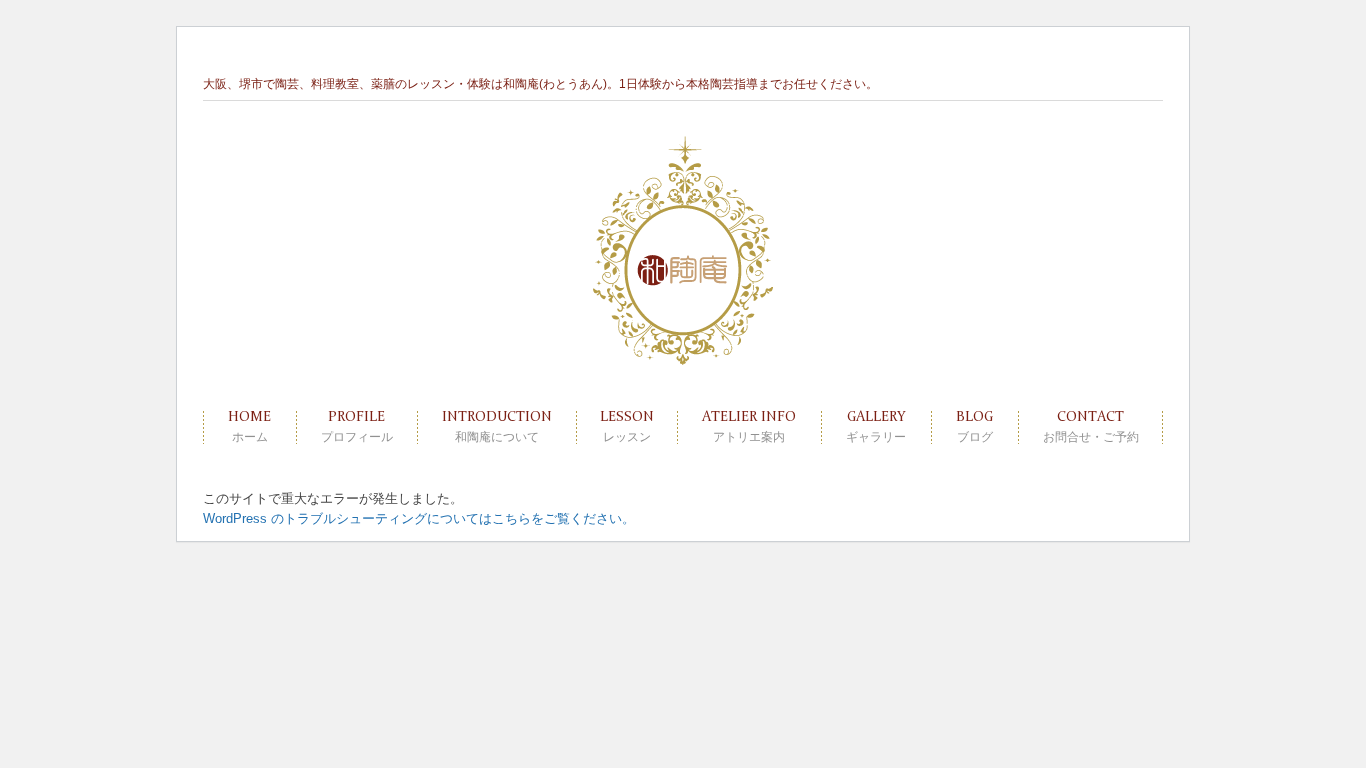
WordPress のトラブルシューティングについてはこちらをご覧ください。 (419, 518)
